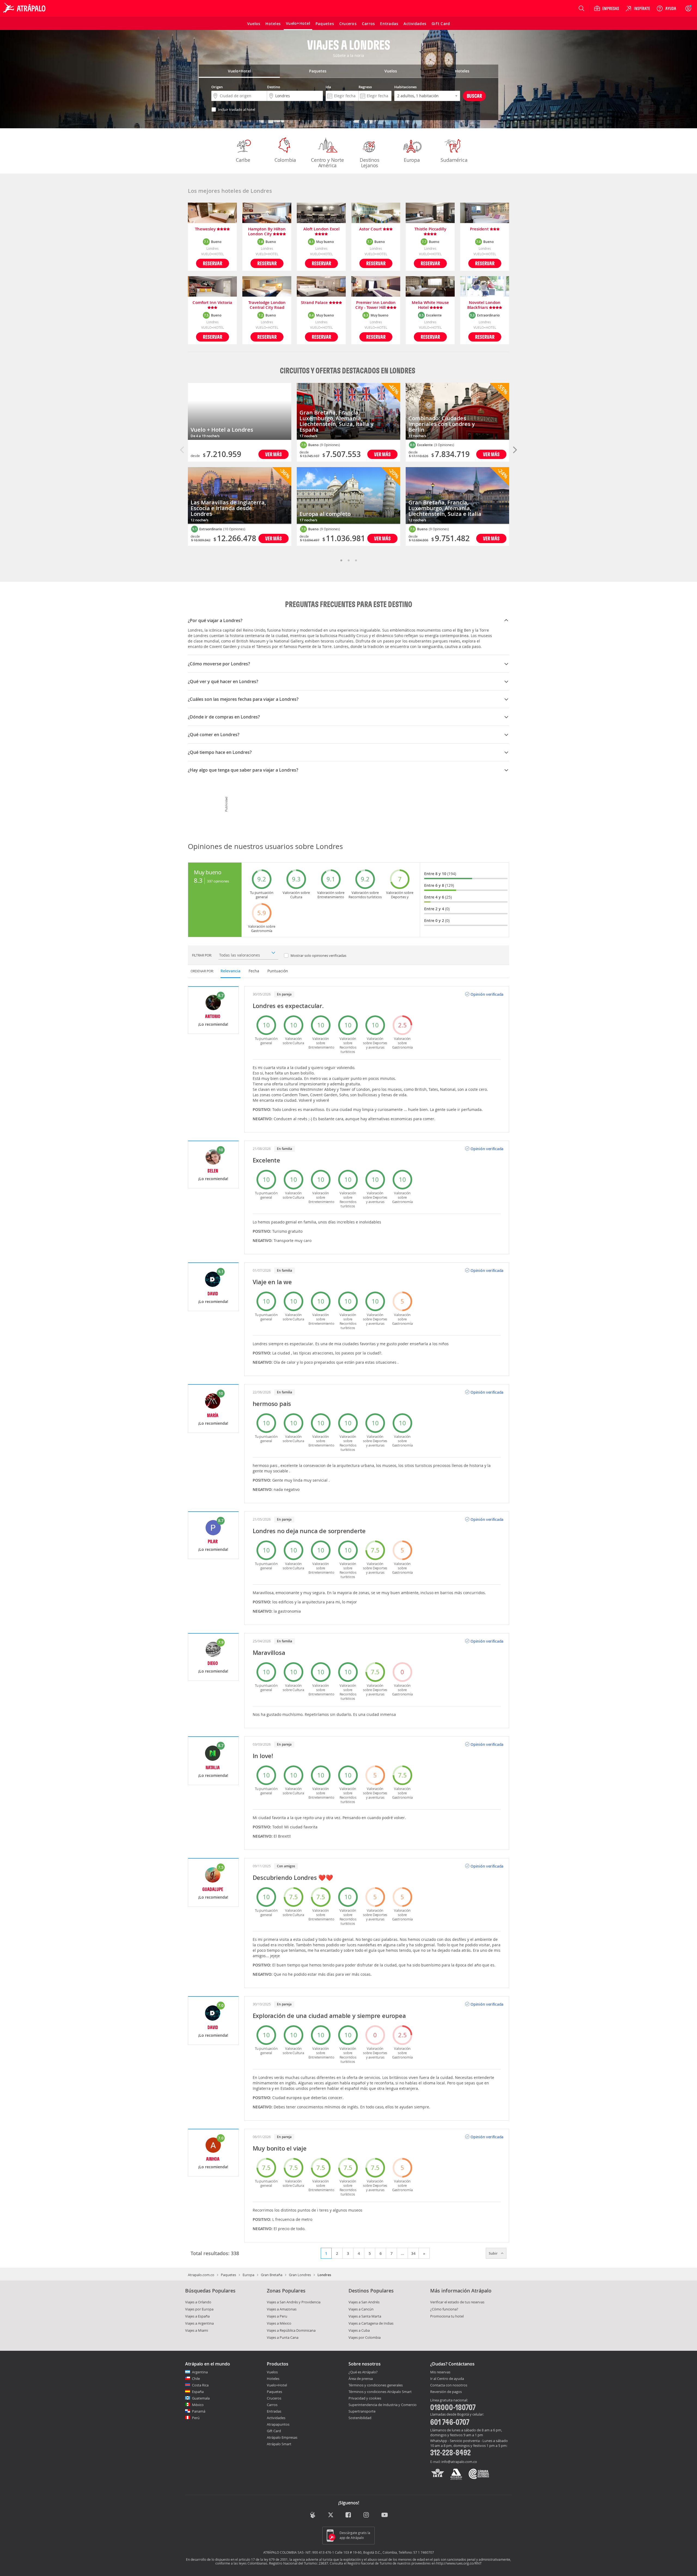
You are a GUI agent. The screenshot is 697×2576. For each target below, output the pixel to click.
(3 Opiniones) (444, 445)
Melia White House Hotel (430, 305)
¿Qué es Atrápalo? (363, 2372)
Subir (494, 2253)
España (198, 2392)
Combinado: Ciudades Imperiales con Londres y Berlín (442, 424)
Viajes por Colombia (365, 2337)
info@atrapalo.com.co (459, 2462)
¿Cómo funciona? (444, 2309)
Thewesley (206, 229)
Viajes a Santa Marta (365, 2316)
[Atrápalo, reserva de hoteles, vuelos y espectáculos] (25, 8)
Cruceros (274, 2398)
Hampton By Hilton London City (267, 232)
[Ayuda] (666, 8)
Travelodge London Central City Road (267, 305)
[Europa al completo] (348, 496)
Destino (274, 87)
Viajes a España (197, 2316)
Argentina (200, 2372)
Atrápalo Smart (279, 2444)
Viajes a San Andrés (364, 2302)
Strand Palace (315, 303)
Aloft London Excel (321, 229)
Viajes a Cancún (361, 2309)
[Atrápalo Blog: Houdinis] (313, 2515)
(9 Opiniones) (330, 445)
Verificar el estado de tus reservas (457, 2302)
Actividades (276, 2418)
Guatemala (201, 2398)
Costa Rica (200, 2385)
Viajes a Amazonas (282, 2309)
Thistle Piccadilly (430, 229)
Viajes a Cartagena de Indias (371, 2323)
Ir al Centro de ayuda (447, 2379)
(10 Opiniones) (234, 529)
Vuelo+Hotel (277, 2385)
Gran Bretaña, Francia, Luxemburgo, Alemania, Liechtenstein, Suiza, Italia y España (337, 421)
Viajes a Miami (197, 2330)
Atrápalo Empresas (282, 2437)
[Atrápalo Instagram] (367, 2515)
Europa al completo (325, 514)
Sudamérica (454, 160)
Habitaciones (405, 87)
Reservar (213, 263)
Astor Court (371, 229)
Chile (196, 2379)
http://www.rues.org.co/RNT (459, 2563)
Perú (196, 2418)
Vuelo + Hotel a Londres (222, 430)
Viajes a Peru (277, 2316)
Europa (412, 160)
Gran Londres (300, 2275)
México (198, 2405)
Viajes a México (279, 2323)
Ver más (273, 454)
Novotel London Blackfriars (484, 305)
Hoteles (273, 2379)
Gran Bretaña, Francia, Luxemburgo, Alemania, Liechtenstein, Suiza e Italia (445, 508)
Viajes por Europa (199, 2309)
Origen (217, 87)
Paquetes (228, 2275)
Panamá (199, 2411)
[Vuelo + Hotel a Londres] (240, 411)
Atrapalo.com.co (201, 2275)
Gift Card (274, 2431)
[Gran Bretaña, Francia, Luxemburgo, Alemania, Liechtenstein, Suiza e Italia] (457, 496)
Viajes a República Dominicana (291, 2330)
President (480, 229)
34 (413, 2253)
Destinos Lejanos (369, 163)
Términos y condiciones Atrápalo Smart (380, 2392)
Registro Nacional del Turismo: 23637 (299, 2563)
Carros (272, 2405)
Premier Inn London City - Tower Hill (375, 305)
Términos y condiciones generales (376, 2385)
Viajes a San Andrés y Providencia (294, 2302)
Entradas (274, 2411)
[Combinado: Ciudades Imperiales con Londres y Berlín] (457, 411)
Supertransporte (362, 2411)
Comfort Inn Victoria (212, 303)
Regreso (365, 87)
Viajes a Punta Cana (283, 2337)
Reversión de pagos (446, 2392)
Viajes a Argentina (199, 2323)
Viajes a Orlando (198, 2302)
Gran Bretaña (272, 2275)
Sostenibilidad (360, 2418)
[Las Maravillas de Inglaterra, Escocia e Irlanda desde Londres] (240, 496)
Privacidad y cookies (365, 2398)
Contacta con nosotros (449, 2385)
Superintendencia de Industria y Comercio (383, 2405)
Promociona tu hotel (447, 2316)
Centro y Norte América (327, 163)
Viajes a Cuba (359, 2330)
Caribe (243, 160)
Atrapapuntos (278, 2424)
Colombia (285, 160)
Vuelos (272, 2372)
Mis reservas (440, 2372)
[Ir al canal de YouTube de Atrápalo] (385, 2515)
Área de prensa (361, 2379)
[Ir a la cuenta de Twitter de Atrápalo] (331, 2515)
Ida (328, 87)
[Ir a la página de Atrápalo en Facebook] (349, 2515)
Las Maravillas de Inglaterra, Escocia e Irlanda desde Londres (228, 508)
